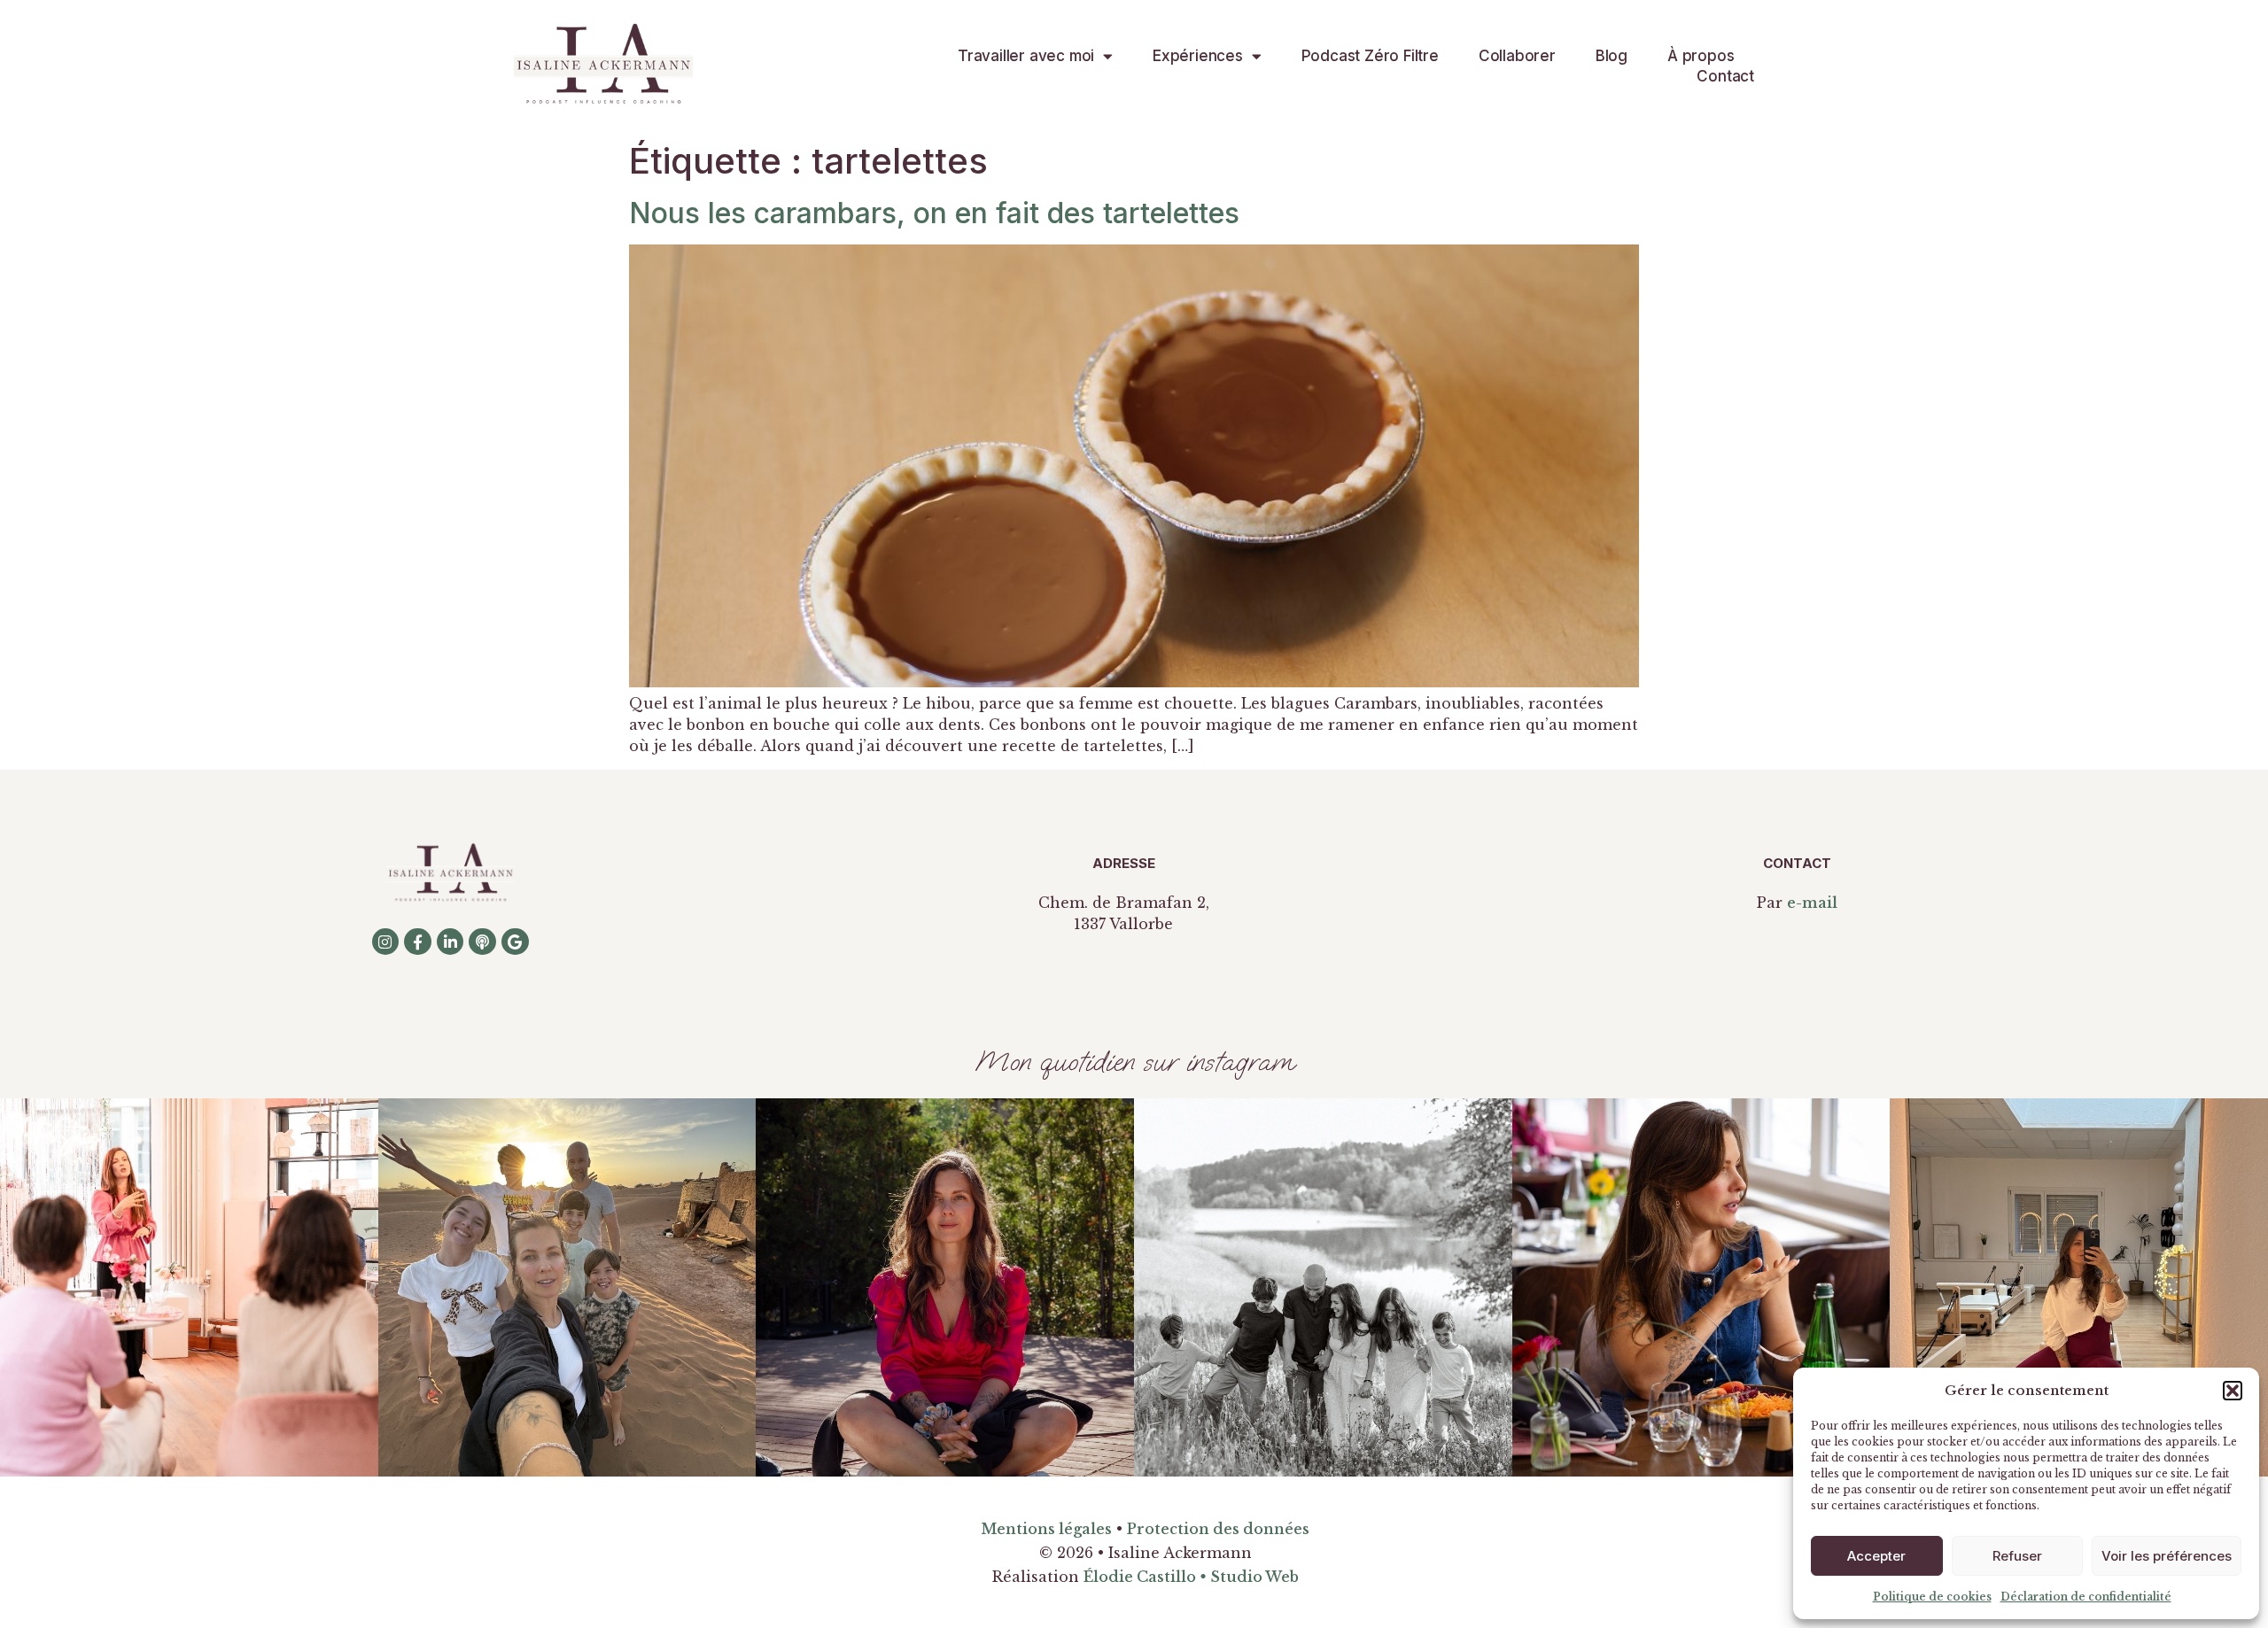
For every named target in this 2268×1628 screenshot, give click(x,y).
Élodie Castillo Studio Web (1191, 1577)
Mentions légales (1046, 1529)
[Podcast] (482, 942)
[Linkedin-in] (450, 942)
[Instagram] (386, 942)
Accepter (1876, 1556)
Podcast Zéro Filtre (1370, 56)
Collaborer (1517, 56)
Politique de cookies (1932, 1597)
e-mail (1812, 903)
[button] (2233, 1391)
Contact (1725, 76)
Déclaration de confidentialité (2086, 1597)
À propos (1701, 56)
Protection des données (1218, 1529)
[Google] (515, 942)
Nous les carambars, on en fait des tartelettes (934, 213)
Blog (1612, 56)
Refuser (2017, 1556)
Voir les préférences (2167, 1556)
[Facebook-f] (418, 942)
